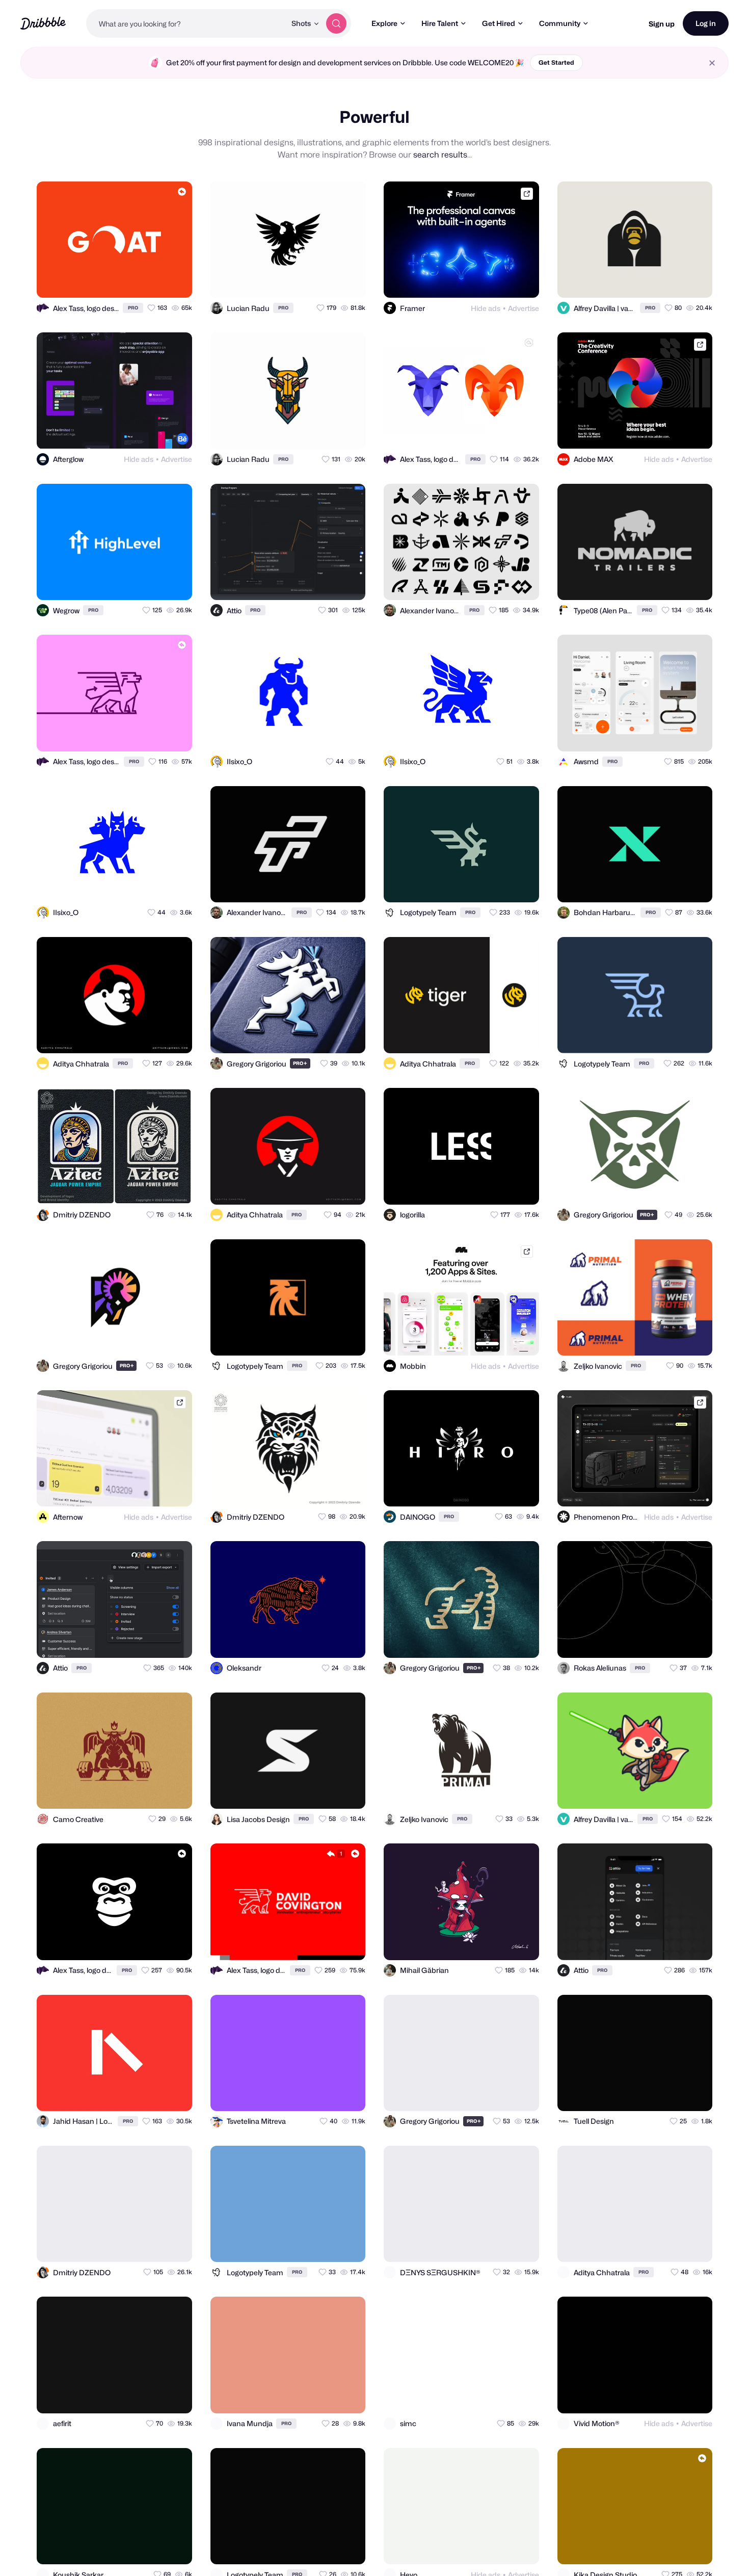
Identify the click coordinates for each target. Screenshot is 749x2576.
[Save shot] (155, 281)
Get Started (556, 62)
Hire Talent (440, 23)
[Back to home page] (43, 23)
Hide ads (486, 308)
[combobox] (186, 23)
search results (440, 155)
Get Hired (499, 23)
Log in (706, 23)
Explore (384, 23)
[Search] (336, 23)
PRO (133, 308)
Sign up (662, 24)
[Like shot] (175, 281)
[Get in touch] (135, 281)
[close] (712, 63)
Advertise (524, 308)
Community (560, 23)
